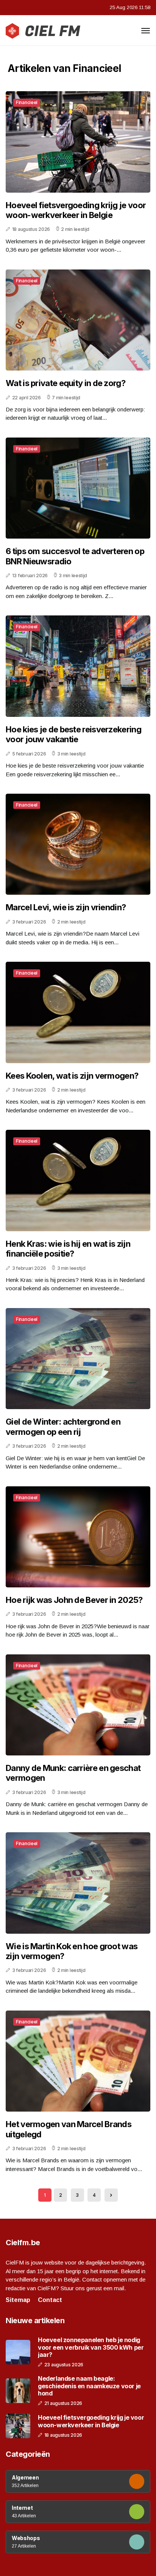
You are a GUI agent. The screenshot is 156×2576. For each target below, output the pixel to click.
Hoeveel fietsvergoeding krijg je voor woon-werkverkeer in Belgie (76, 210)
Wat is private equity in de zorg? (66, 383)
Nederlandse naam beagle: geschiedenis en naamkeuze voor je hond (89, 2386)
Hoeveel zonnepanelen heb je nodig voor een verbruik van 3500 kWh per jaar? (91, 2347)
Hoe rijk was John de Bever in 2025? (74, 1600)
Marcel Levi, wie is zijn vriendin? (66, 907)
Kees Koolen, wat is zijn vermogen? (72, 1076)
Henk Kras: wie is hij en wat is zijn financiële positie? (68, 1249)
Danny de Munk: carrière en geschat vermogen (73, 1773)
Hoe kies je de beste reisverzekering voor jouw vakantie (73, 734)
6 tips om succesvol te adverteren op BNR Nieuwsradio (75, 556)
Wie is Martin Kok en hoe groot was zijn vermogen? (72, 1951)
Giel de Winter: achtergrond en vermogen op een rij (63, 1427)
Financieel (27, 102)
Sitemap (18, 2300)
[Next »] (111, 2195)
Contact (50, 2300)
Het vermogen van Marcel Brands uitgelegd (69, 2129)
